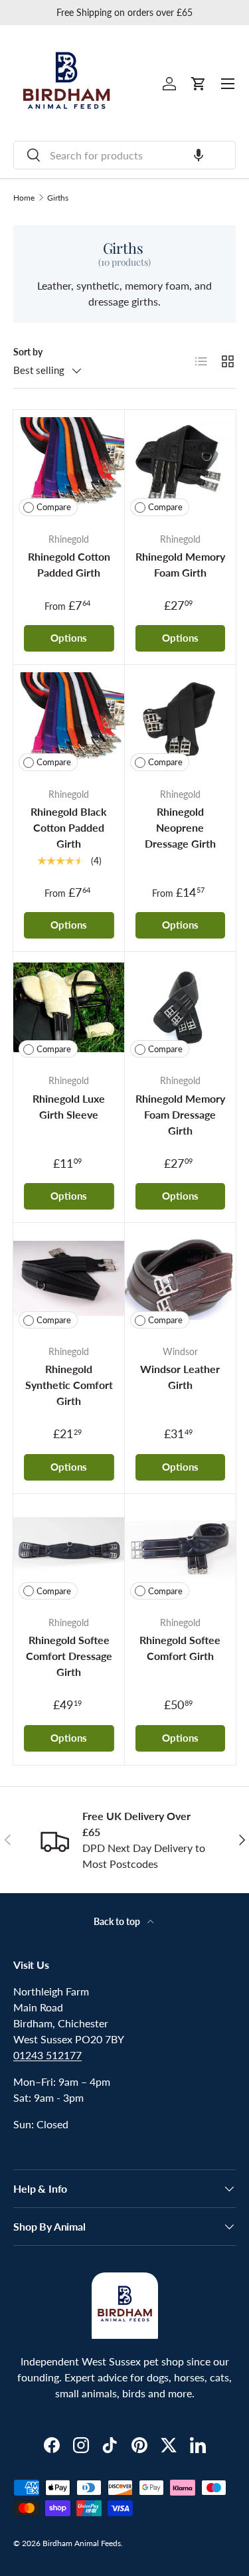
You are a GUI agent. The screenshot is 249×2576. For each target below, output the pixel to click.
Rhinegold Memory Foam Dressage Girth (180, 1114)
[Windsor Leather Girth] (181, 1279)
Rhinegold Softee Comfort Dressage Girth (69, 1656)
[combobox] (124, 155)
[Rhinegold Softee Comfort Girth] (181, 1550)
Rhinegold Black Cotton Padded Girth (69, 827)
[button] (199, 155)
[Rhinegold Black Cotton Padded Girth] (69, 721)
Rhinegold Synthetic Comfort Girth (69, 1385)
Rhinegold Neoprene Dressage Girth (180, 827)
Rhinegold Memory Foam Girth (180, 564)
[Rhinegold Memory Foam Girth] (181, 466)
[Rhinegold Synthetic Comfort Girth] (69, 1279)
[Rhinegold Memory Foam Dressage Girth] (181, 1008)
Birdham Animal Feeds (82, 2543)
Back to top (118, 1921)
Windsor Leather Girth (180, 1377)
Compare (54, 507)
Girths (58, 198)
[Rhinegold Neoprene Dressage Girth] (181, 721)
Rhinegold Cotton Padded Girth (69, 564)
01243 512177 (47, 2055)
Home (24, 198)
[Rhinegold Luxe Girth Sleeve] (69, 1008)
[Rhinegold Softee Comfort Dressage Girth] (69, 1550)
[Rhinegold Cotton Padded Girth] (69, 466)
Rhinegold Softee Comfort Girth (180, 1648)
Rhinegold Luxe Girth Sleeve (69, 1106)
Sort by (28, 352)
